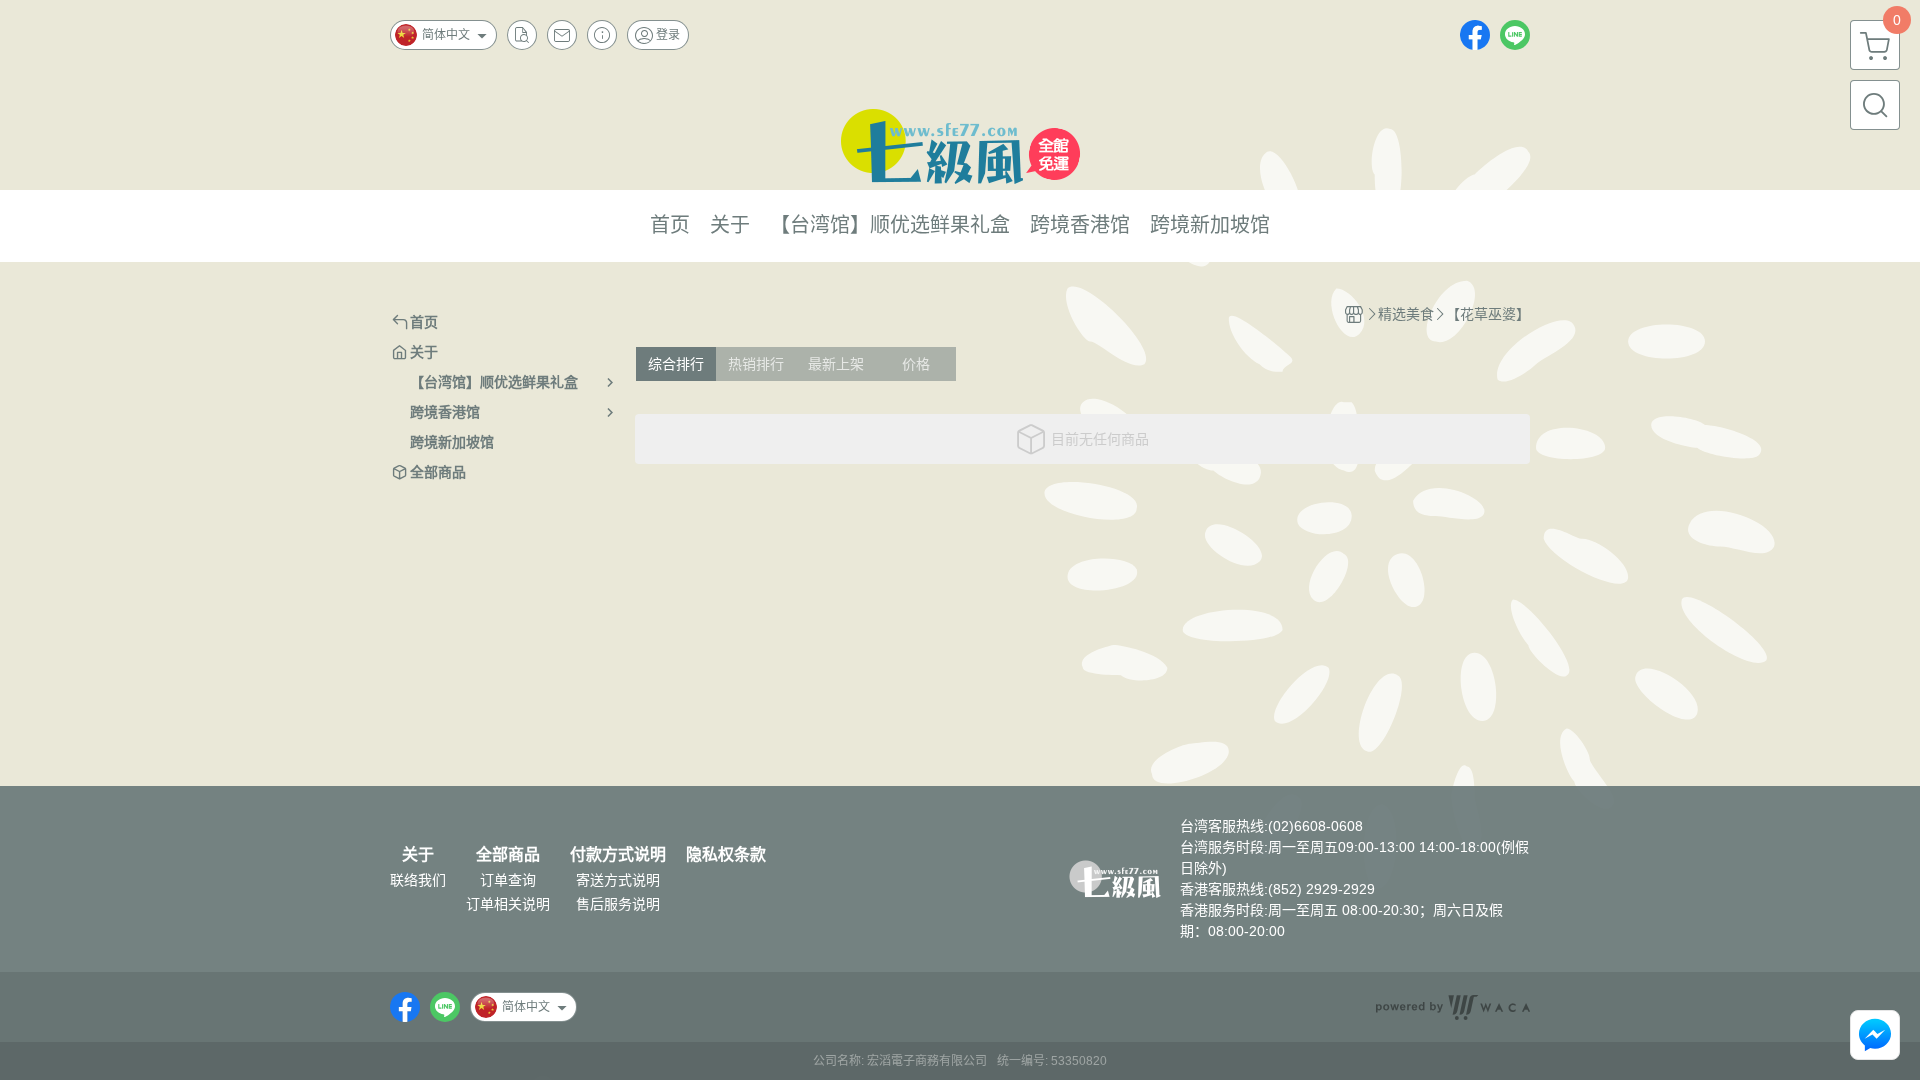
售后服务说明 (618, 904)
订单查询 (508, 880)
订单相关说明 (508, 904)
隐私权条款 (726, 855)
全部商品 (508, 855)
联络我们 (418, 880)
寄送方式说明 (618, 880)
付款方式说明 (618, 855)
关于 (418, 855)
